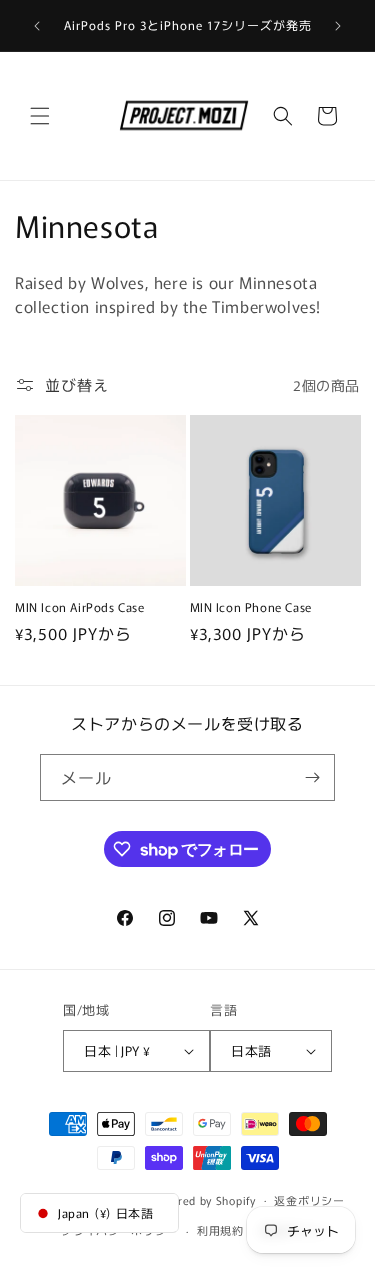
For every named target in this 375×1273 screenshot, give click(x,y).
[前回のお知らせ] (37, 26)
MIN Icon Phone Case (251, 607)
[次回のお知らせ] (338, 26)
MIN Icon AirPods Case (80, 607)
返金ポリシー (309, 1200)
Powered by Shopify (202, 1199)
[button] (40, 116)
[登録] (312, 777)
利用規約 (220, 1230)
